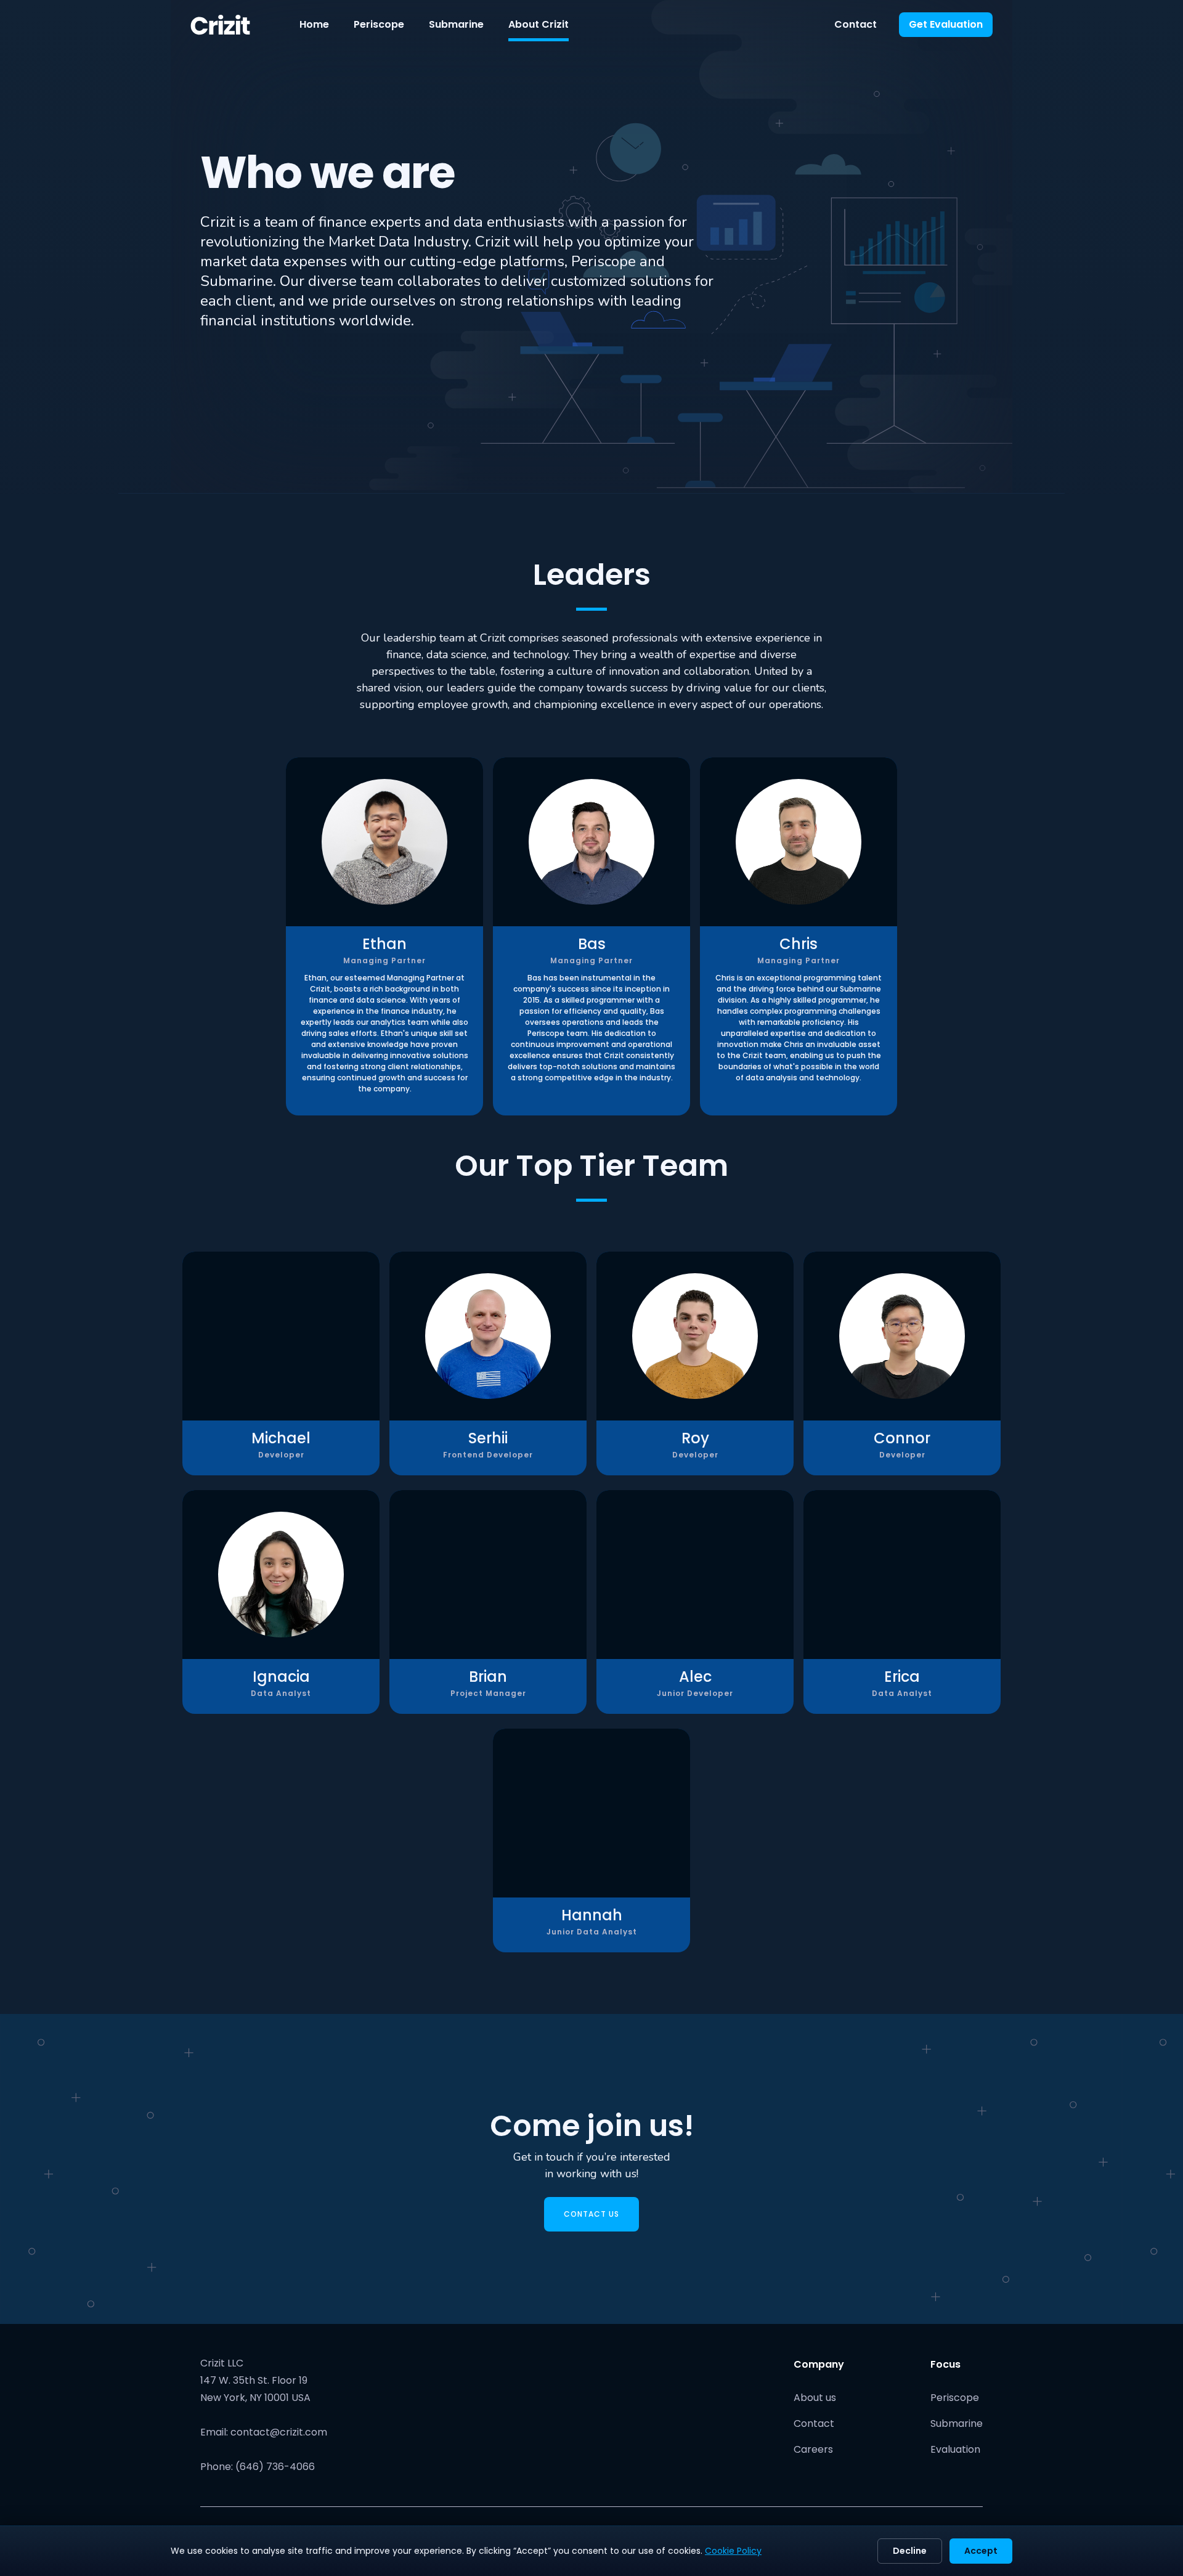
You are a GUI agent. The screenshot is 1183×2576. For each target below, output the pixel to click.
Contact (856, 24)
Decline (910, 2551)
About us (815, 2398)
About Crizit (539, 24)
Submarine (456, 24)
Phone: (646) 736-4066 (258, 2467)
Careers (813, 2449)
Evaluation (955, 2449)
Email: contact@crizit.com (264, 2432)
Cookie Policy (733, 2551)
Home (314, 24)
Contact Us (591, 2214)
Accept (981, 2551)
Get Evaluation (946, 24)
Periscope (379, 24)
